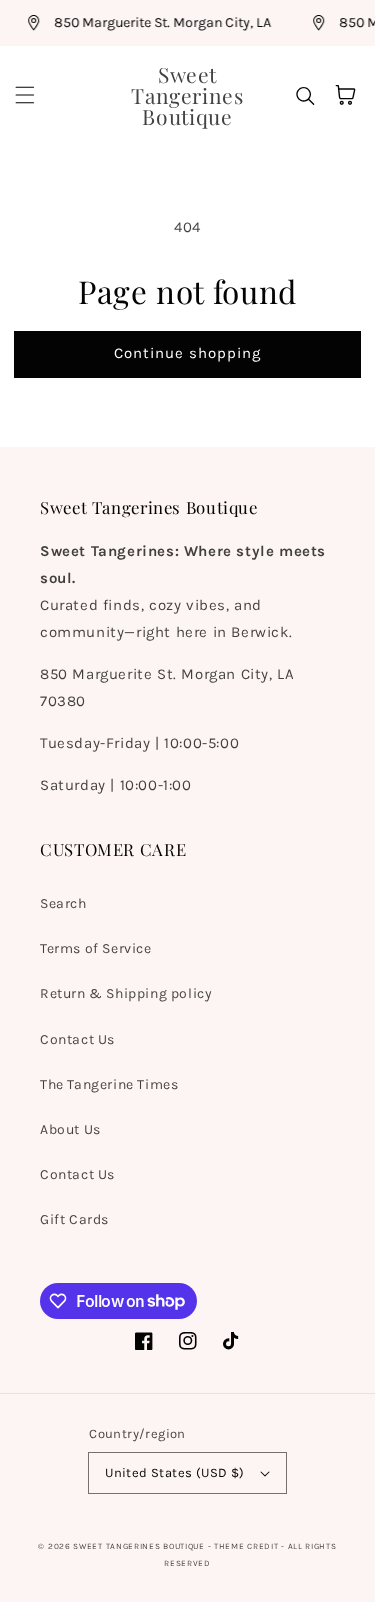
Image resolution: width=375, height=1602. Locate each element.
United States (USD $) (174, 1472)
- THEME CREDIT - (248, 1546)
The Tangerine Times (109, 1084)
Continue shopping (187, 353)
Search (63, 903)
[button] (25, 95)
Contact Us (77, 1039)
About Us (70, 1129)
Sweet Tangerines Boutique (139, 1546)
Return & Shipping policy (126, 993)
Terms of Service (96, 948)
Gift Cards (74, 1219)
